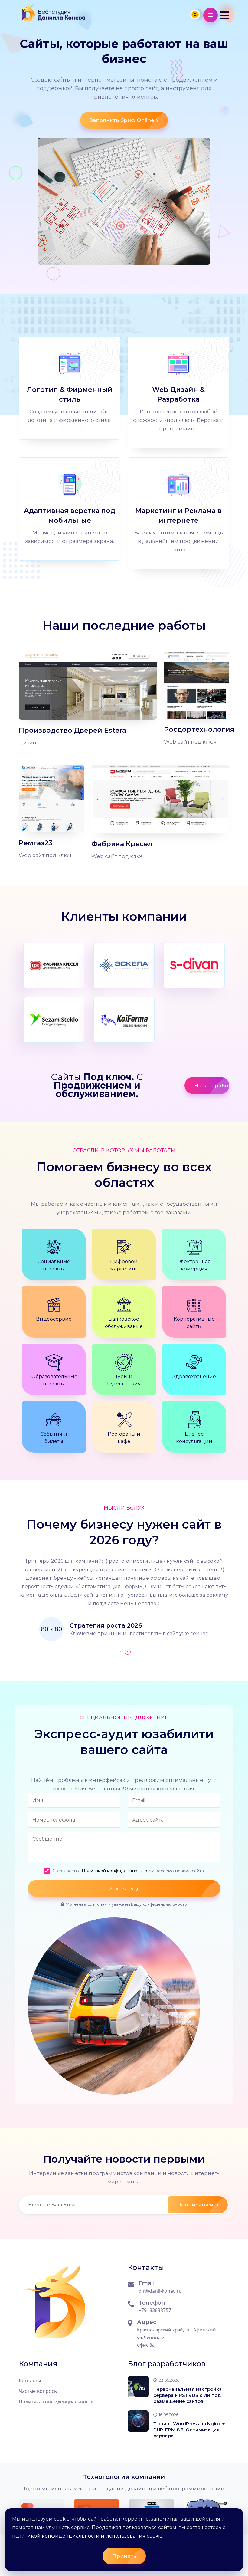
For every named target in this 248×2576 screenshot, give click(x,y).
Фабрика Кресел (122, 844)
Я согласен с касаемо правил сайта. (129, 1871)
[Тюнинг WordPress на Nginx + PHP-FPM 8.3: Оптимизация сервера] (138, 2421)
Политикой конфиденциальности (118, 1871)
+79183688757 (155, 2310)
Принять (124, 2556)
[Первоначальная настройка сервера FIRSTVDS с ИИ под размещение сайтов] (138, 2387)
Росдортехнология (199, 729)
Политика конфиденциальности (56, 2402)
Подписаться (196, 2205)
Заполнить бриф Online (122, 120)
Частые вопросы (38, 2391)
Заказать (122, 1888)
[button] (225, 15)
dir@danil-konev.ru (160, 2291)
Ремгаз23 (36, 843)
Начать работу (212, 1086)
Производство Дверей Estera (72, 730)
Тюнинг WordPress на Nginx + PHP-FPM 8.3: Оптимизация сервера (189, 2430)
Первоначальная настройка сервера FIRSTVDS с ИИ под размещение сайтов (188, 2395)
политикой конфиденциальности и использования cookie (87, 2536)
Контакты (30, 2380)
